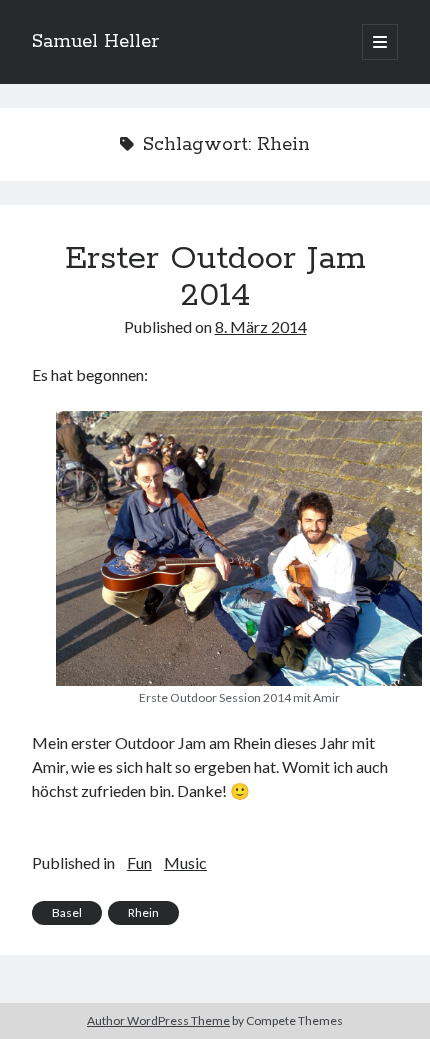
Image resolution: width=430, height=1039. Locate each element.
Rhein (143, 912)
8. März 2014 (261, 326)
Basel (67, 912)
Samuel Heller (95, 42)
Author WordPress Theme (158, 1020)
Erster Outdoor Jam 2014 (215, 277)
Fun (139, 862)
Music (185, 862)
